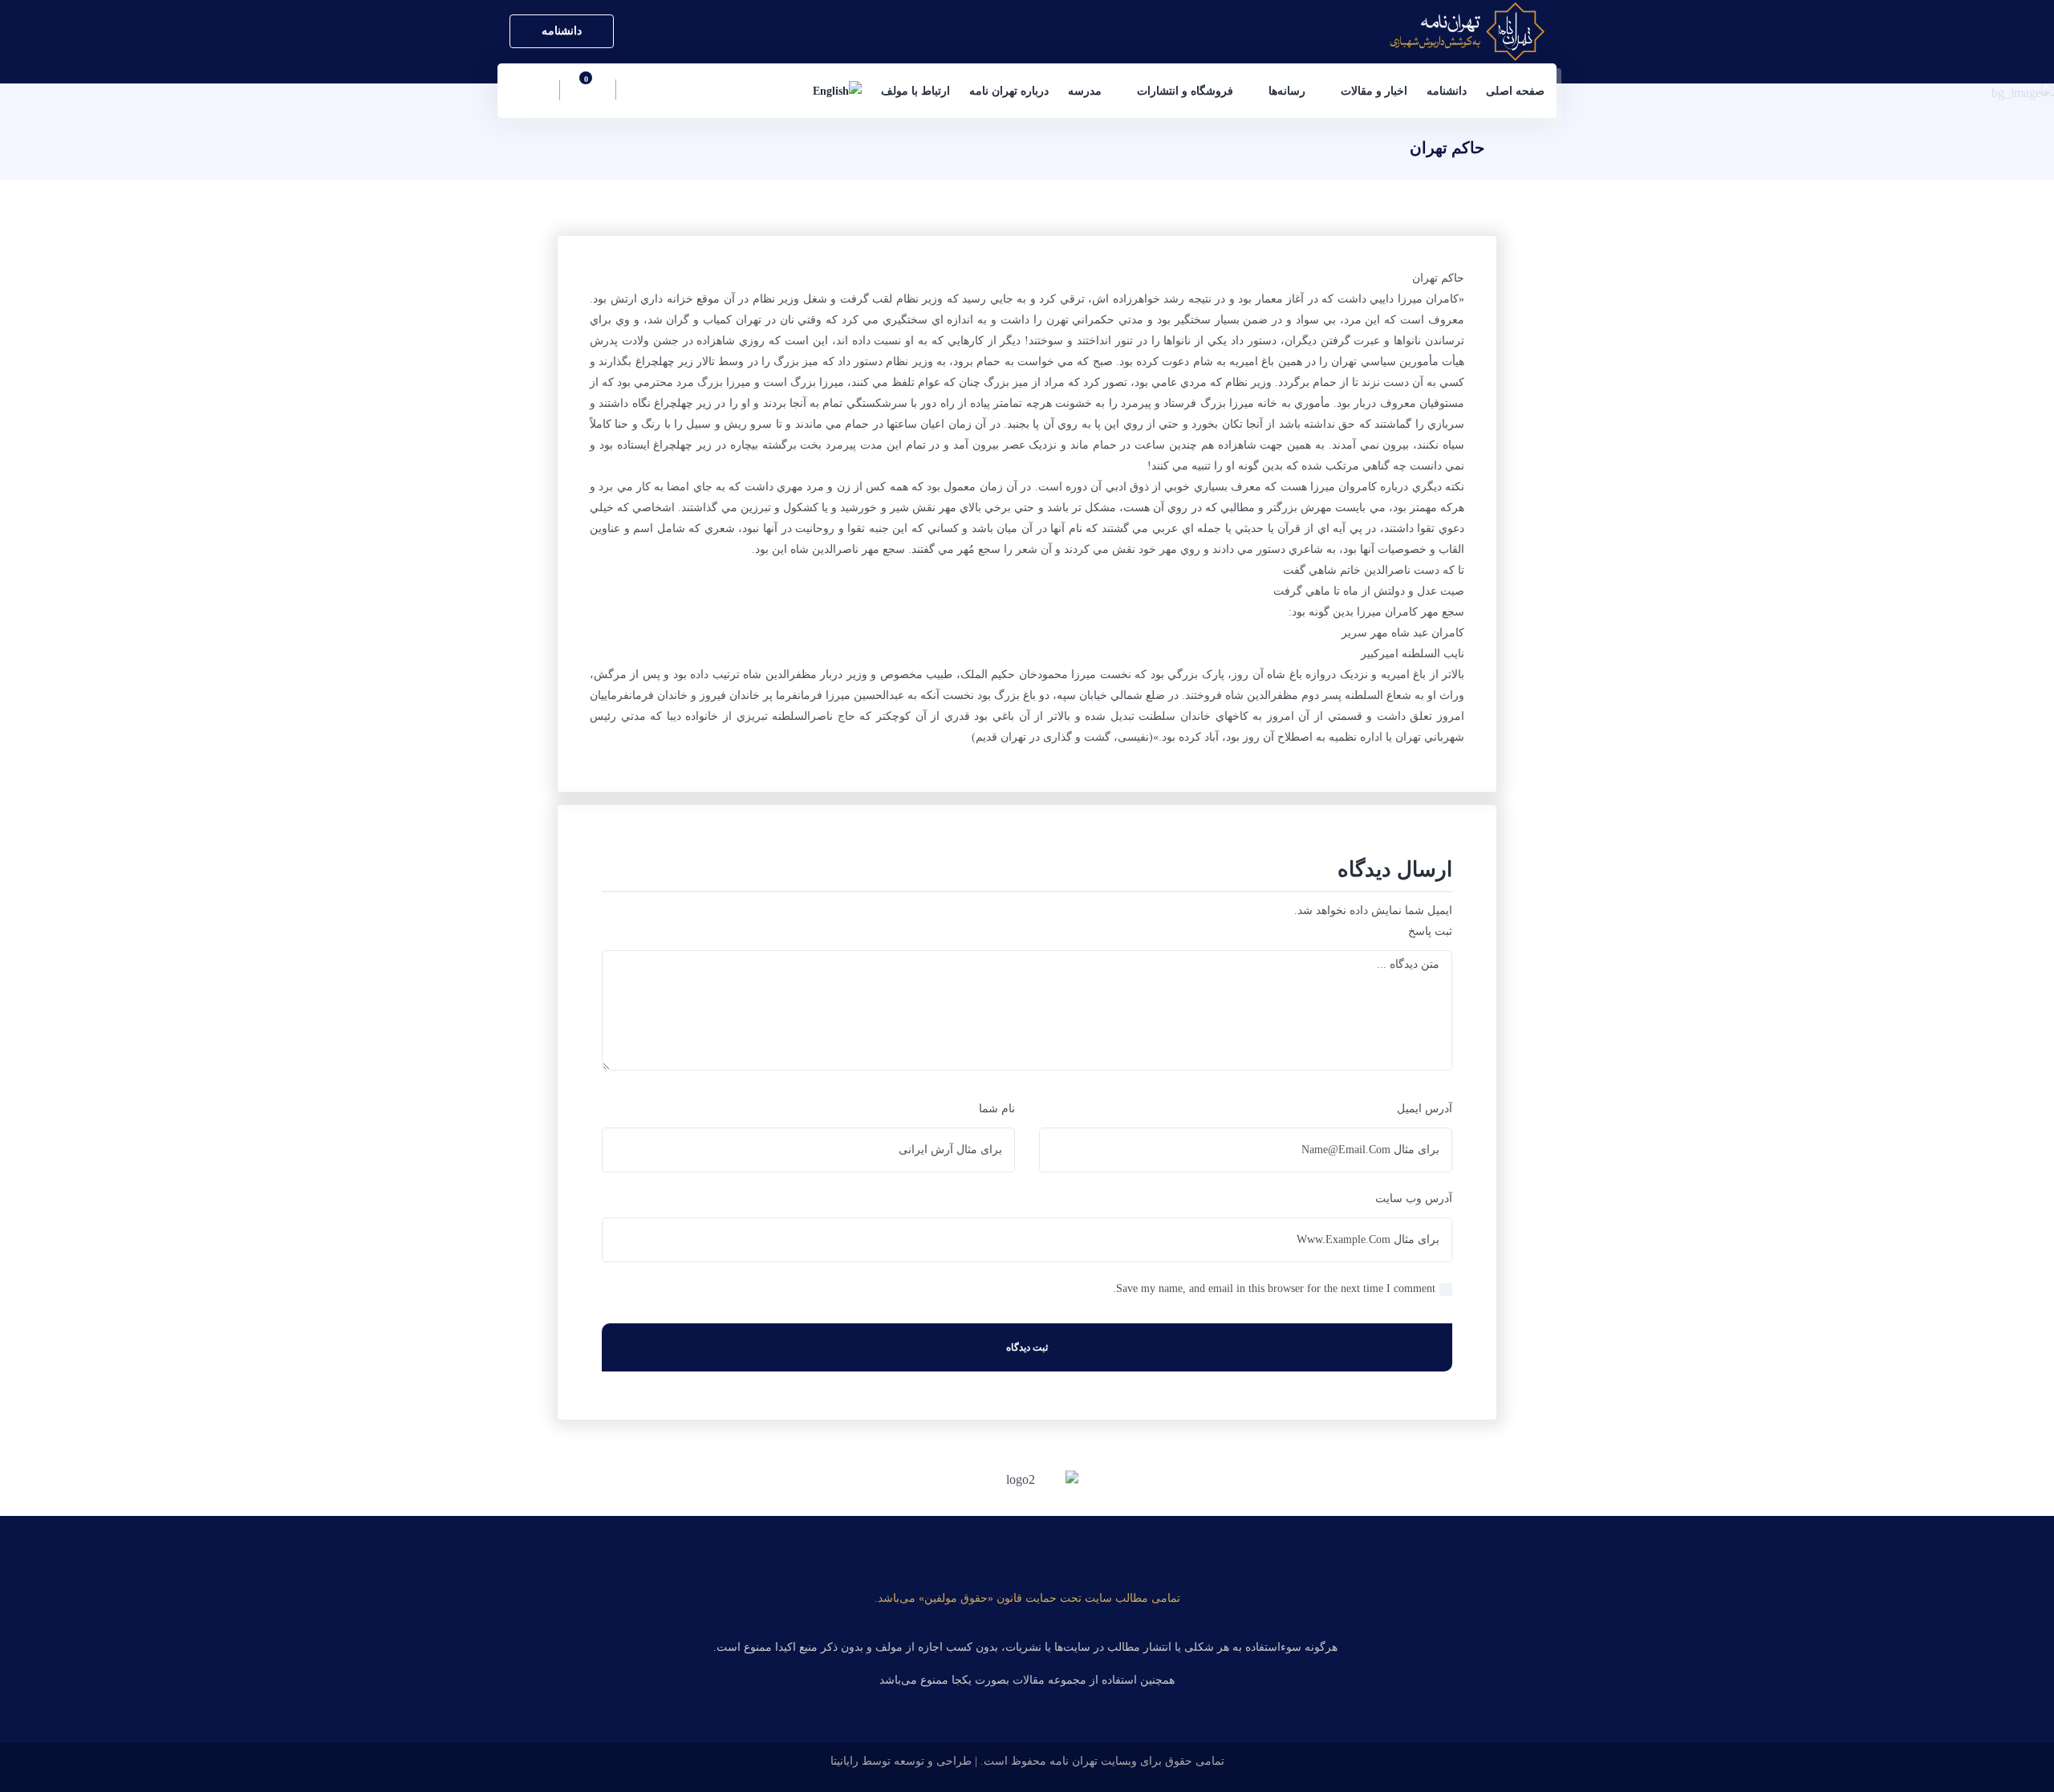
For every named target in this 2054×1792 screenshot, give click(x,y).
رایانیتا (844, 1761)
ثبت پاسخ (1430, 931)
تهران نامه (1074, 1761)
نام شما (997, 1109)
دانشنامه (562, 31)
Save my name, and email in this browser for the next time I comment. (1274, 1288)
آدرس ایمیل (1425, 1109)
